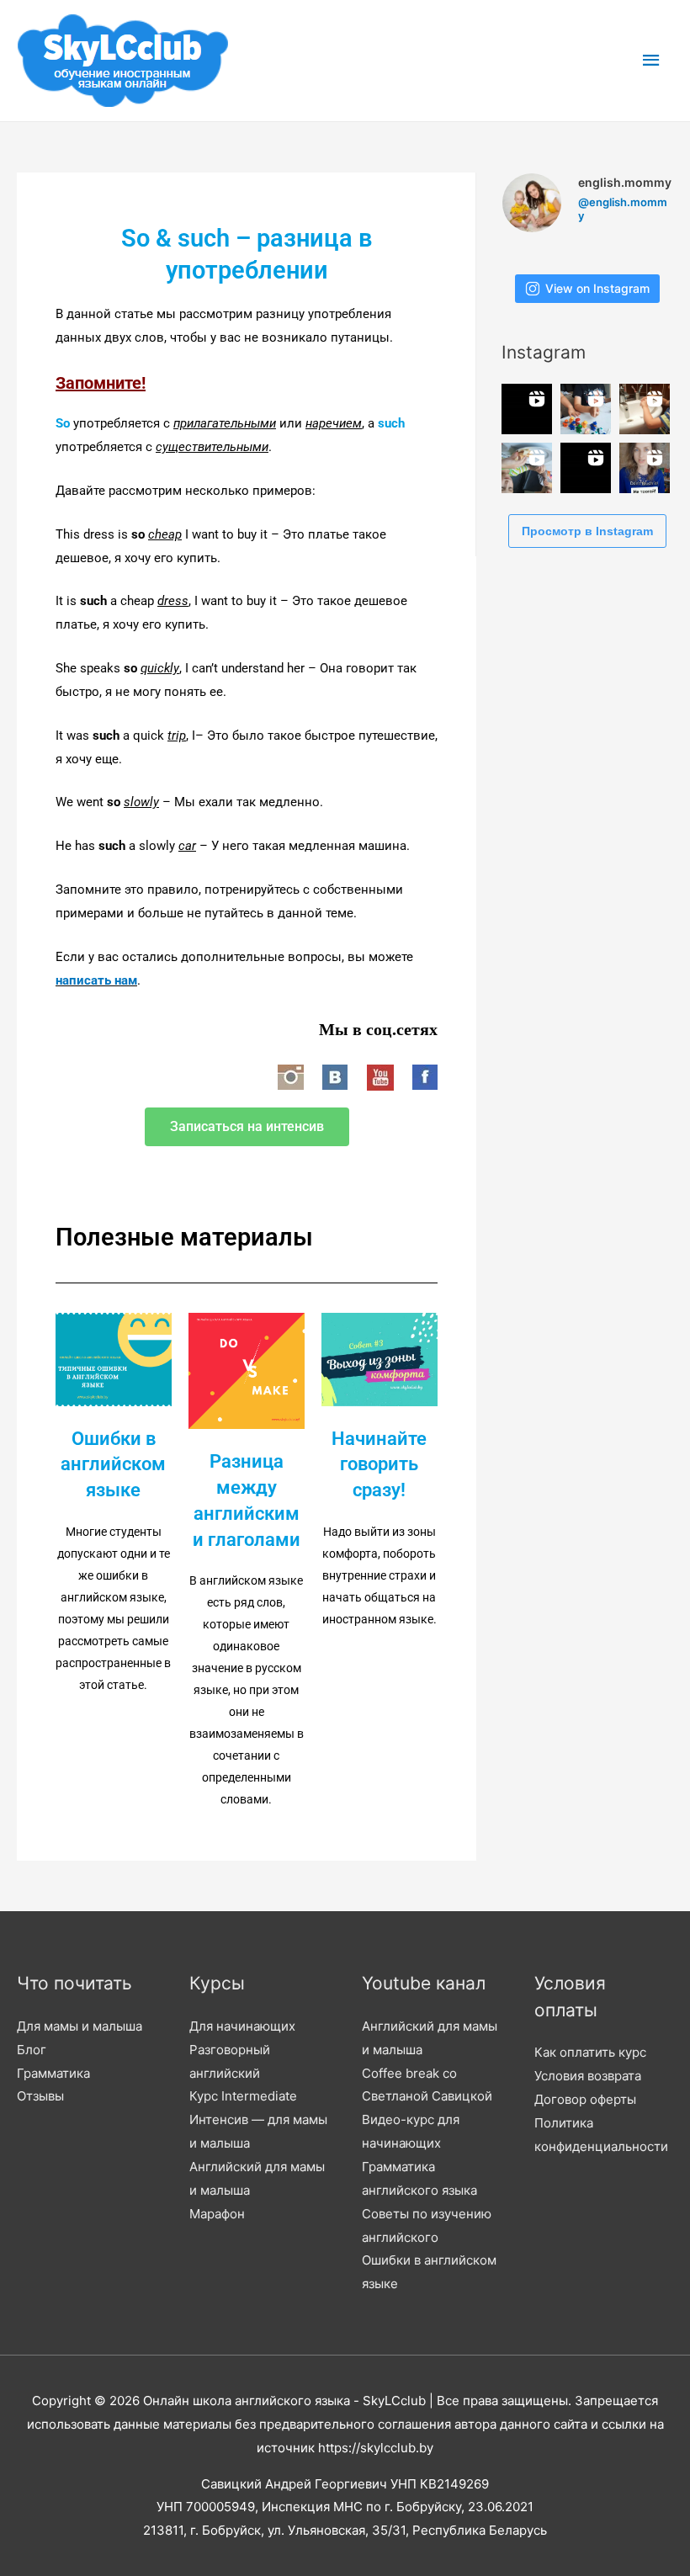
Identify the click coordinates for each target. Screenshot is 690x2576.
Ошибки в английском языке (113, 1465)
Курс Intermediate (243, 2096)
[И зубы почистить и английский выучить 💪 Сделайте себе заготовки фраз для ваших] (645, 409)
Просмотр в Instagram (587, 531)
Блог (32, 2050)
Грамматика (53, 2073)
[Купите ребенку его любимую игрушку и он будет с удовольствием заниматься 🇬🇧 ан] (586, 409)
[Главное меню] (652, 61)
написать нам (96, 980)
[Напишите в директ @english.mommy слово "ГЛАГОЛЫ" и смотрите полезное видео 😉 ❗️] (527, 409)
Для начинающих (242, 2026)
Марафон (217, 2214)
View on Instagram (597, 288)
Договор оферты (585, 2099)
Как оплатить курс (590, 2052)
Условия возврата (588, 2076)
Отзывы (40, 2096)
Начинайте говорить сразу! (379, 1465)
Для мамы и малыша (80, 2026)
